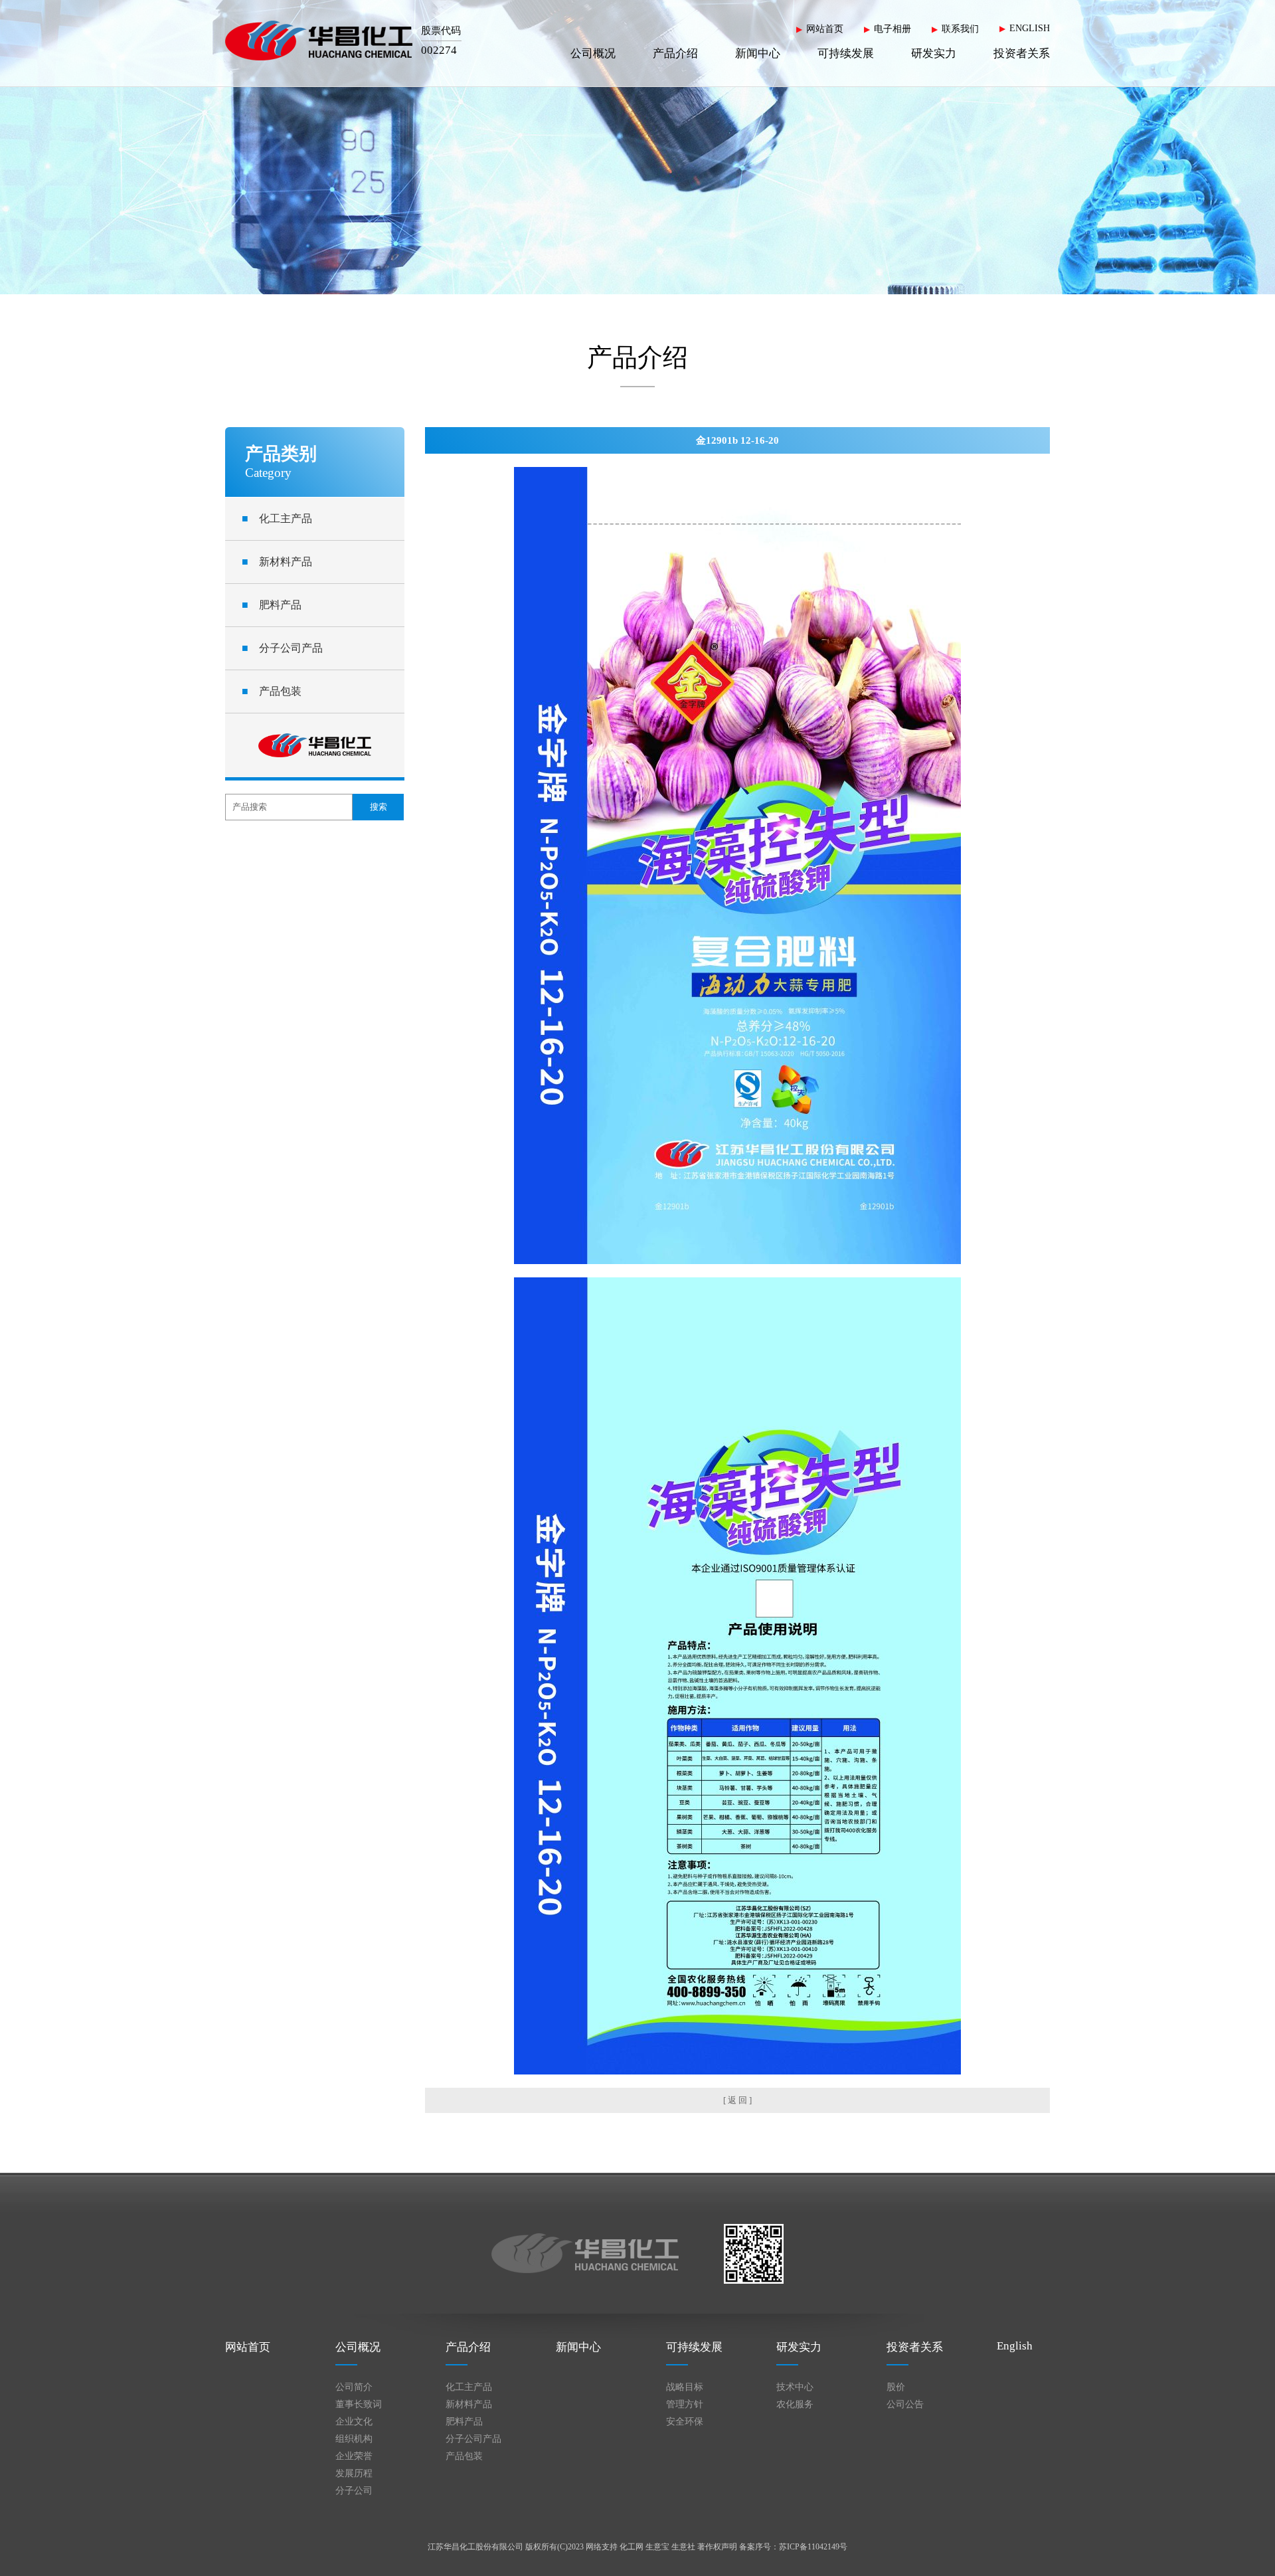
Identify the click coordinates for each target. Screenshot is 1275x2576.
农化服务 (795, 2404)
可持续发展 (846, 53)
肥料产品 (272, 605)
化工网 (632, 2547)
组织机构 (354, 2439)
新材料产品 (277, 562)
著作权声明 (717, 2547)
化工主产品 (277, 518)
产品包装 (272, 691)
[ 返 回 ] (737, 2100)
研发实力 (934, 53)
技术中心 (795, 2387)
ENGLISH (1030, 28)
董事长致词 (359, 2404)
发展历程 (354, 2473)
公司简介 (354, 2387)
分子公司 (354, 2491)
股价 (896, 2387)
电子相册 (892, 29)
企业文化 (354, 2422)
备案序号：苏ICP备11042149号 (793, 2547)
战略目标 (685, 2387)
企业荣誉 (354, 2456)
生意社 (683, 2547)
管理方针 (685, 2404)
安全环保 (685, 2422)
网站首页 (825, 29)
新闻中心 (758, 53)
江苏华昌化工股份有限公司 (475, 2547)
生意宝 (657, 2547)
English (1015, 2346)
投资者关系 (1022, 53)
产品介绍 (675, 53)
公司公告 (905, 2404)
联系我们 (960, 29)
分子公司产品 (282, 648)
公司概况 (593, 53)
